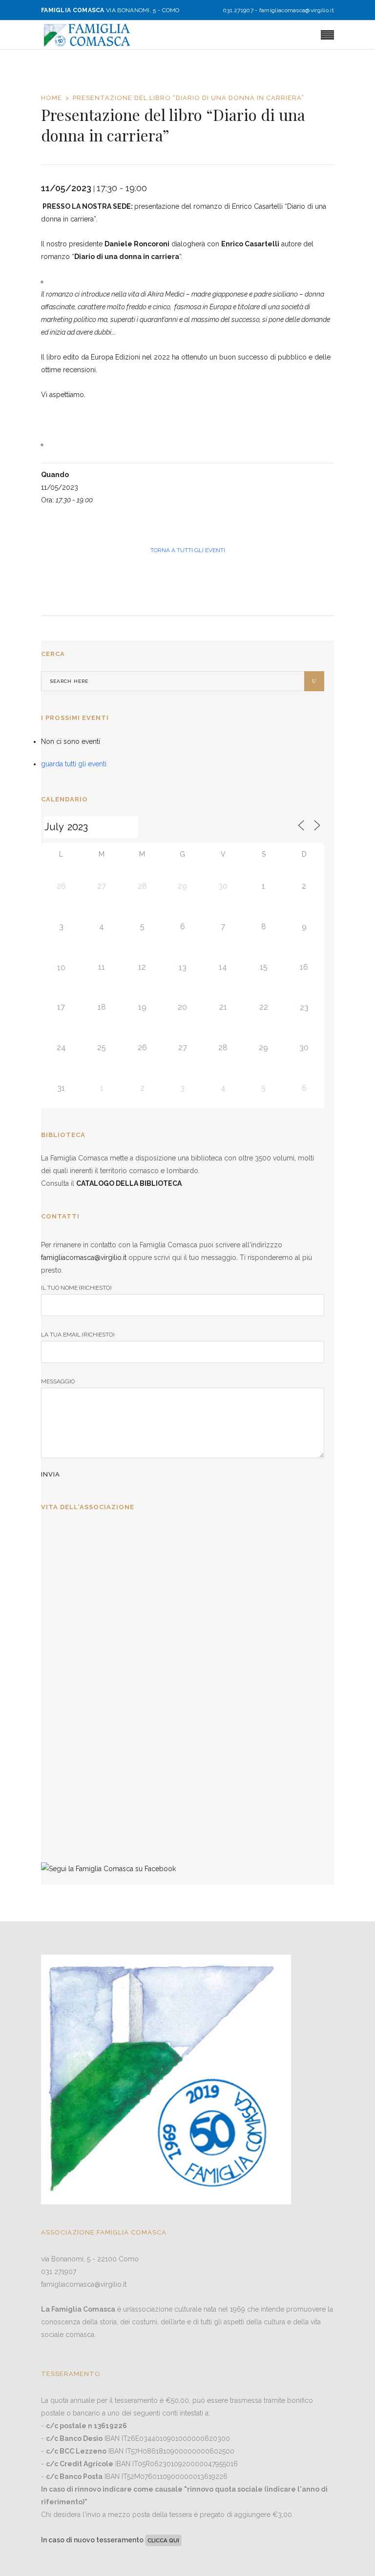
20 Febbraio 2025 (70, 1668)
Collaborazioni (68, 1778)
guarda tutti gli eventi (74, 764)
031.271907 (238, 10)
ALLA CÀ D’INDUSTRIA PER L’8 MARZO (116, 1535)
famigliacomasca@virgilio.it (297, 10)
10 (61, 968)
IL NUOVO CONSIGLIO (84, 1697)
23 (304, 1008)
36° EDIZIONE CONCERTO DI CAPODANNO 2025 (132, 1616)
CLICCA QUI (163, 2540)
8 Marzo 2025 (65, 1587)
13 (183, 968)
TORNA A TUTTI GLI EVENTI (188, 550)
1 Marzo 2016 (65, 1830)
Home (52, 98)
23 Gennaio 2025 (69, 1749)
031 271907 (59, 2272)
